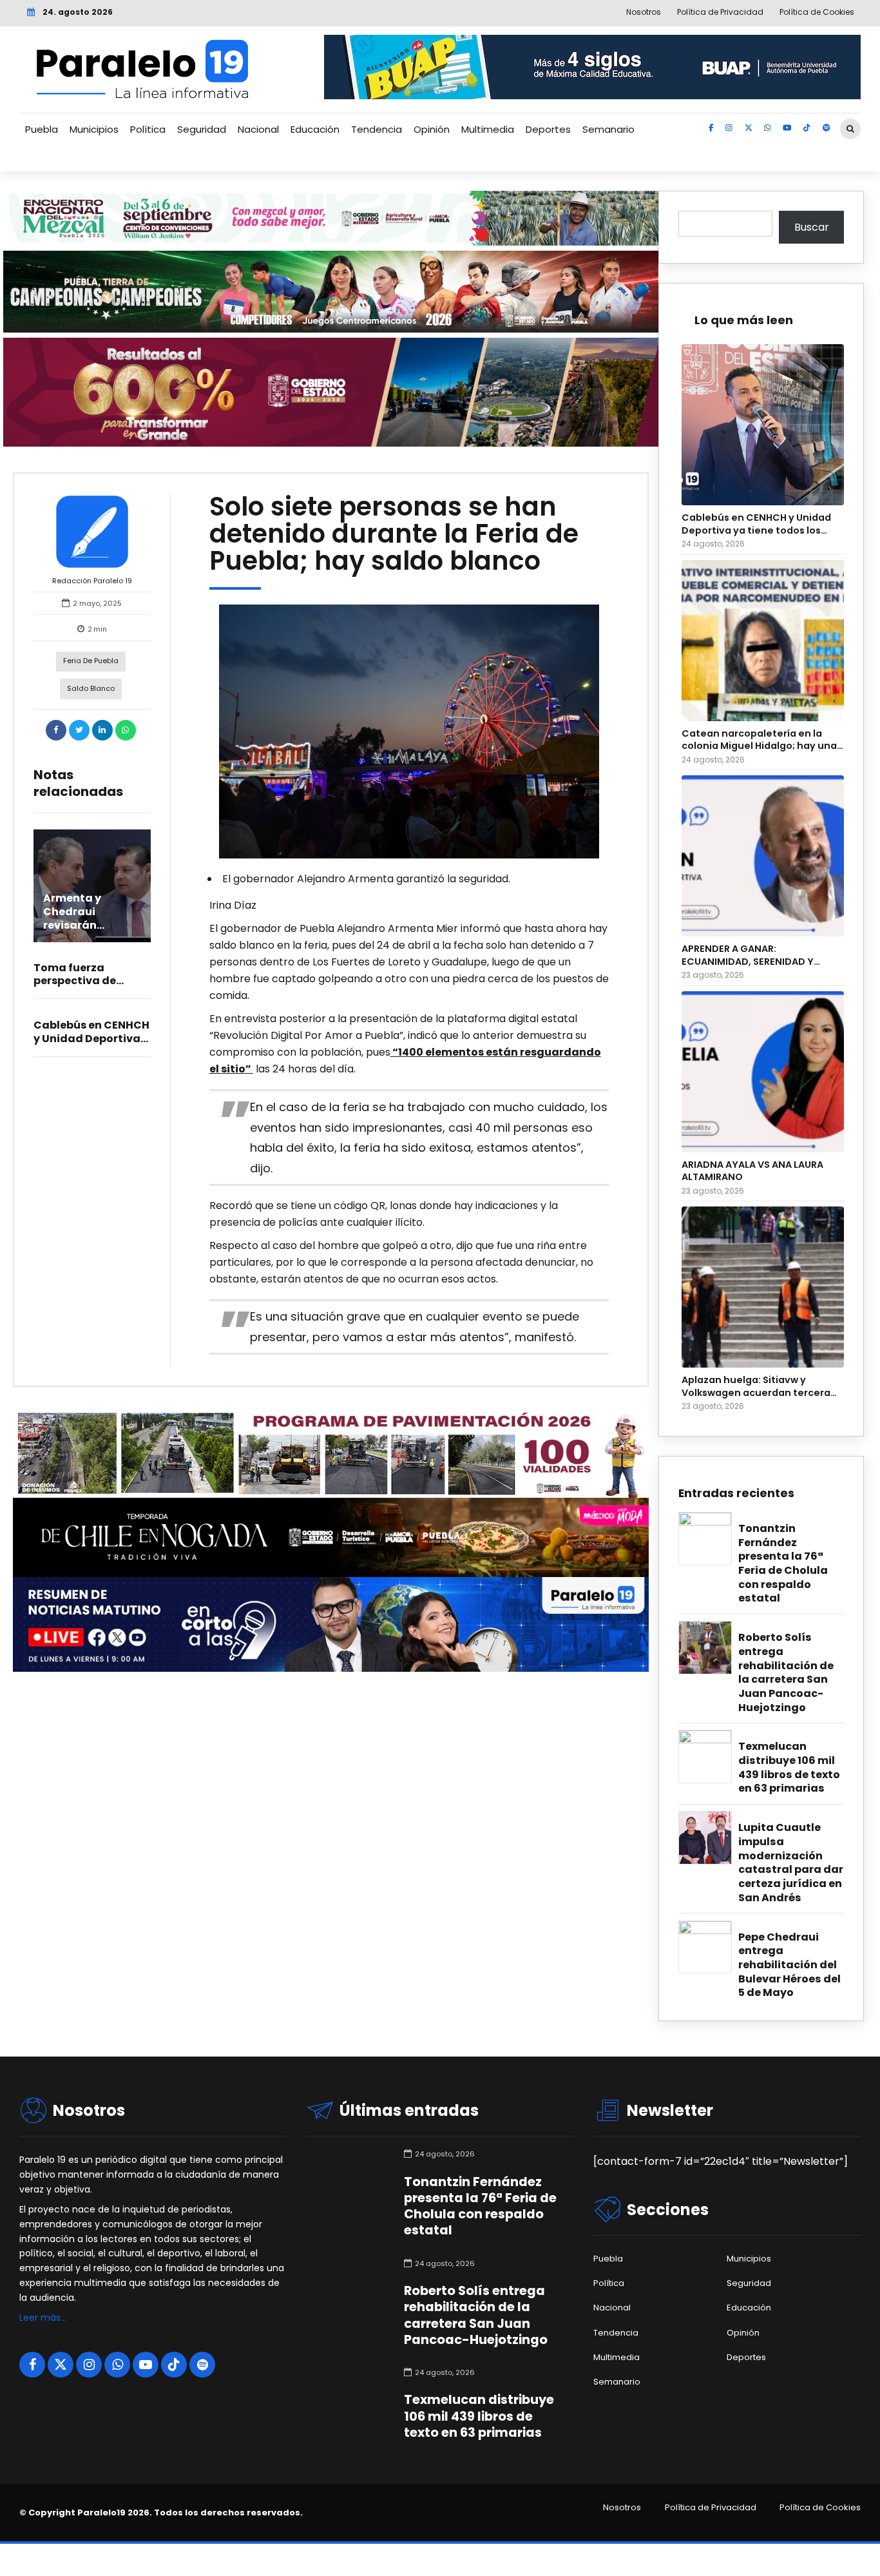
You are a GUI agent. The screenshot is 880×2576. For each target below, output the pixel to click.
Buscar (812, 227)
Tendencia (377, 129)
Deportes (548, 129)
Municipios (94, 129)
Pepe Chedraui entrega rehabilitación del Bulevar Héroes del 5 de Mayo (789, 1965)
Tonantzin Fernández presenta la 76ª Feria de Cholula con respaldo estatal (783, 1564)
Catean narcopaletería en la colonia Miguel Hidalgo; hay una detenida (759, 740)
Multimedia (488, 129)
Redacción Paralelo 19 (92, 581)
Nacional (258, 129)
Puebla (42, 129)
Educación (315, 129)
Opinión (432, 129)
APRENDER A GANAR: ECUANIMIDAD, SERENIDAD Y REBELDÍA (748, 955)
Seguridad (202, 129)
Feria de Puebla (91, 661)
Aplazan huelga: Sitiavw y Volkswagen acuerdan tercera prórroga (756, 1387)
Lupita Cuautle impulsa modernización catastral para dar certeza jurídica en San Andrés (791, 1863)
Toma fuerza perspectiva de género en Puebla (81, 981)
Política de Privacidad (711, 2508)
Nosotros (622, 2508)
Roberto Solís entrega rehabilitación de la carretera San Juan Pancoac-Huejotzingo (786, 1672)
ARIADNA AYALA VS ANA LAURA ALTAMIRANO (752, 1171)
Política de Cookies (820, 2508)
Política (148, 129)
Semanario (608, 129)
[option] (409, 731)
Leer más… (43, 2318)
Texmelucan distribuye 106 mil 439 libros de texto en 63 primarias (789, 1767)
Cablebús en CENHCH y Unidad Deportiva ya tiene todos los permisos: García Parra (756, 524)
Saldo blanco (91, 688)
